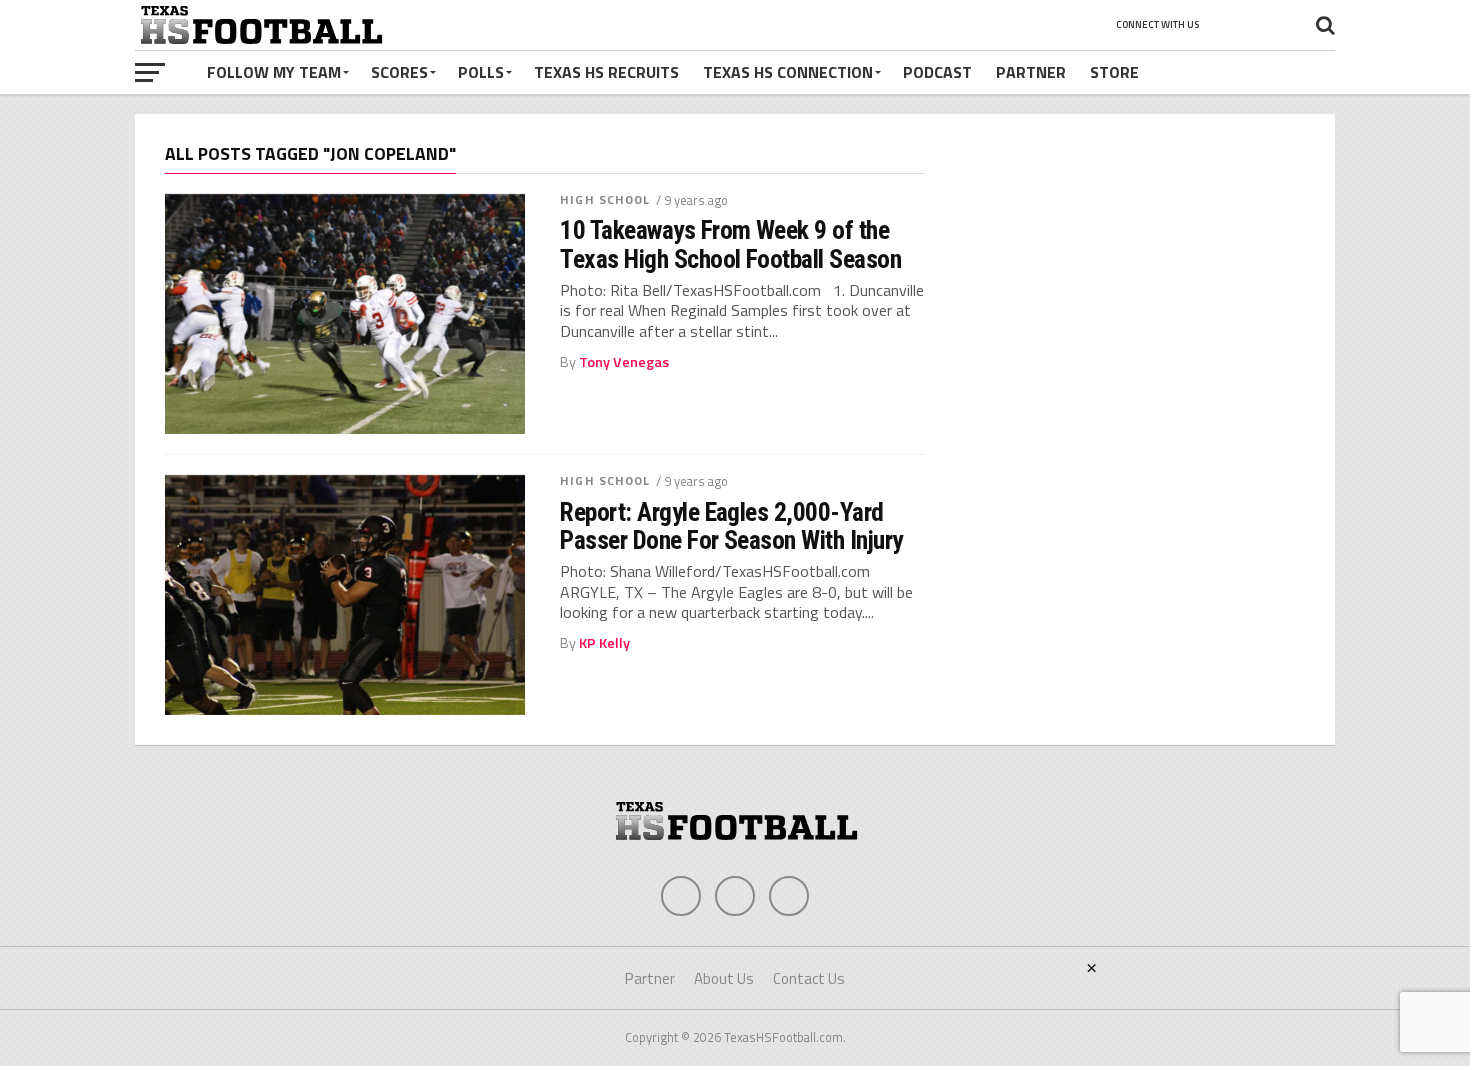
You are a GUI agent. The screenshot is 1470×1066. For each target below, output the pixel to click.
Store (1114, 72)
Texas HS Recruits (606, 72)
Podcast (937, 72)
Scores (399, 72)
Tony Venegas (624, 362)
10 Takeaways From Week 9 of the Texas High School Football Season (730, 244)
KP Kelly (604, 643)
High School (605, 199)
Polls (481, 72)
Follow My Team (274, 72)
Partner (1031, 72)
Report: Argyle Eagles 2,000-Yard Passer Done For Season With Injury (731, 526)
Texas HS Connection (788, 72)
